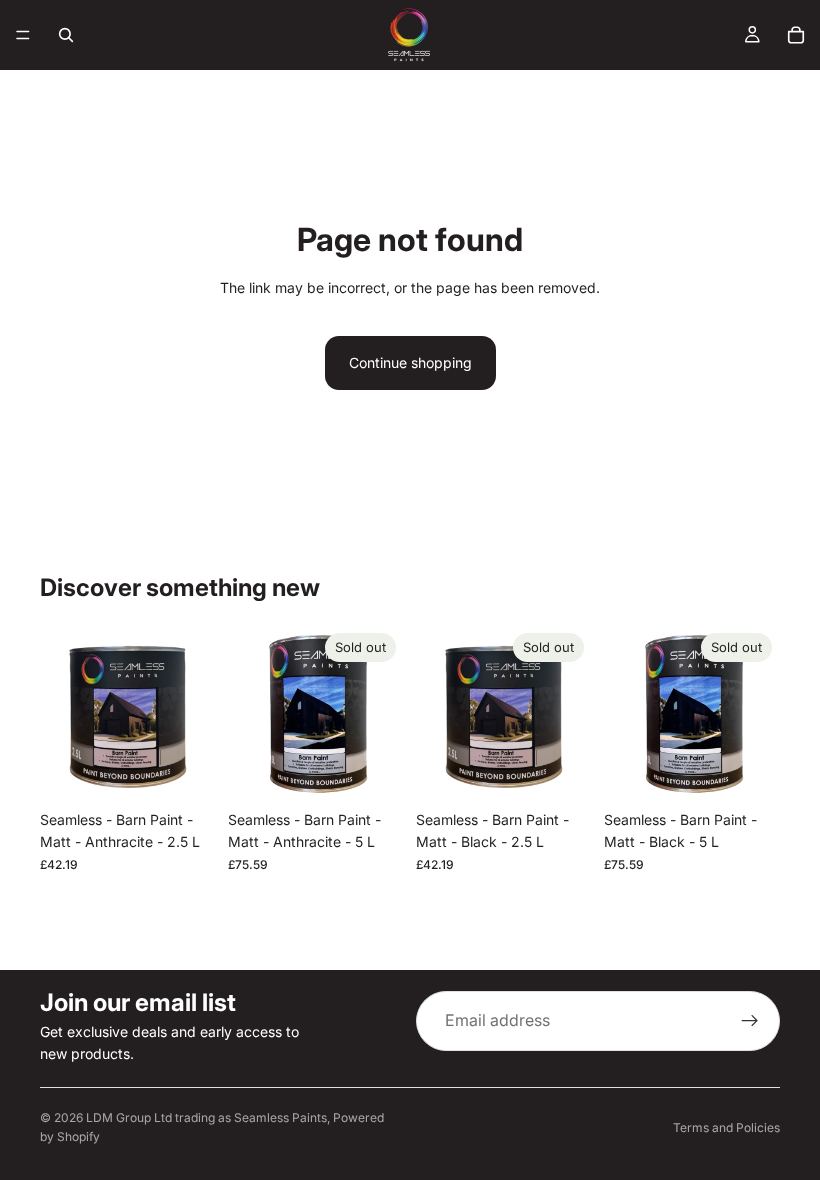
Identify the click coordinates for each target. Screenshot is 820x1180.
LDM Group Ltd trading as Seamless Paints (206, 1117)
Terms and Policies (726, 1127)
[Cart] (796, 35)
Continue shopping (410, 362)
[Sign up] (750, 1021)
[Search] (66, 35)
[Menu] (23, 35)
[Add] (185, 770)
